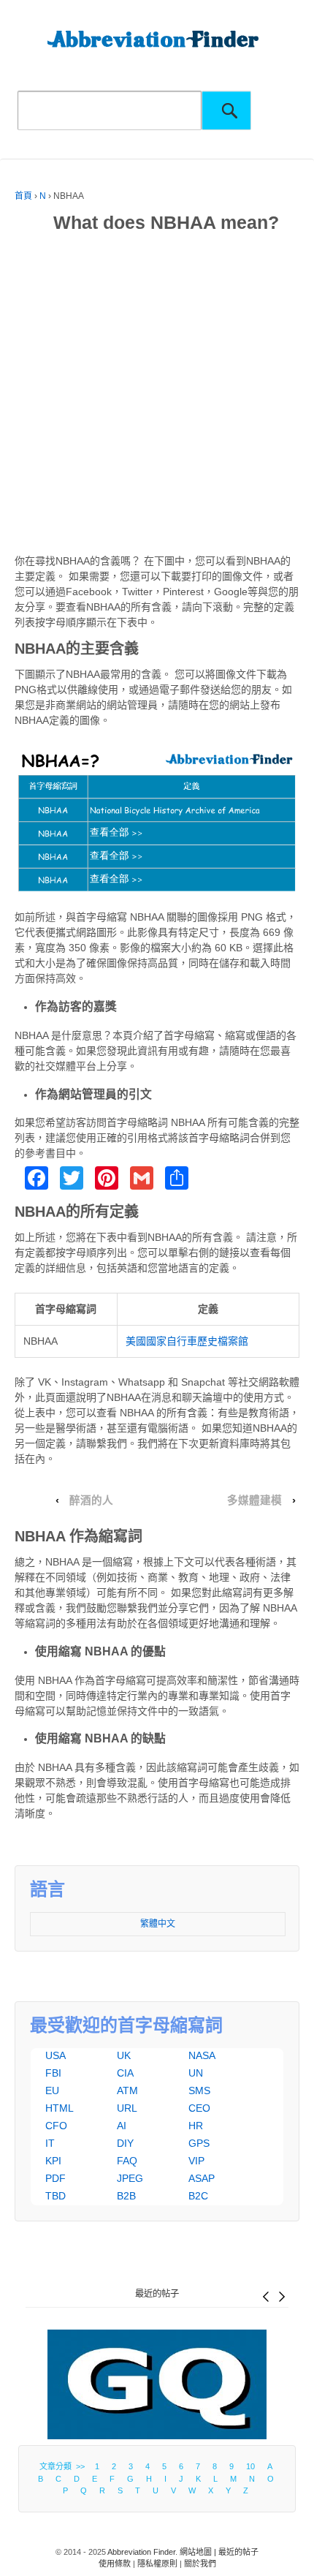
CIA (125, 2073)
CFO (56, 2126)
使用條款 (115, 2564)
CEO (199, 2108)
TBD (55, 2196)
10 (250, 2466)
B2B (126, 2196)
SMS (199, 2090)
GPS (199, 2143)
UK (124, 2055)
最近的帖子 (157, 2294)
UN (196, 2073)
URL (127, 2108)
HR (196, 2126)
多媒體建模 (254, 1500)
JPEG (130, 2178)
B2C (198, 2196)
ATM (127, 2090)
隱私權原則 (157, 2564)
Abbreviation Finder (141, 2552)
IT (50, 2143)
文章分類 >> (64, 2466)
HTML (60, 2108)
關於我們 (200, 2564)
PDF (55, 2178)
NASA (202, 2055)
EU (52, 2090)
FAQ (127, 2161)
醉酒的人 (91, 1500)
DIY (125, 2143)
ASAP (202, 2178)
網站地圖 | (199, 2552)
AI (122, 2126)
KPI (53, 2161)
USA (55, 2055)
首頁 (23, 196)
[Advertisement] (157, 396)
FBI (53, 2073)
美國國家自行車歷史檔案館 (187, 1341)
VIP (196, 2161)
